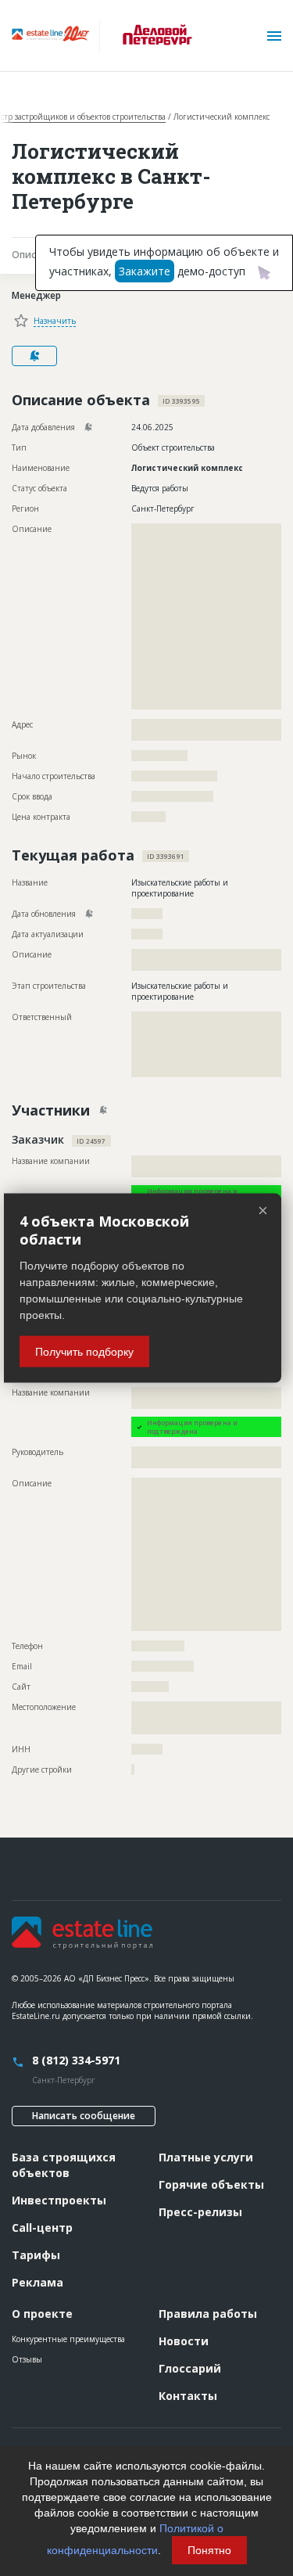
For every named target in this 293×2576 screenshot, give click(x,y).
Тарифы (36, 2255)
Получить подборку (84, 1352)
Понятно (209, 2550)
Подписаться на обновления (34, 356)
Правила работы (208, 2314)
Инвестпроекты (59, 2200)
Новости (184, 2341)
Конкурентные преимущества (68, 2339)
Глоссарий (190, 2368)
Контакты (188, 2396)
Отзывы (27, 2359)
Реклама (38, 2282)
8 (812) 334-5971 (76, 2060)
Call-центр (42, 2228)
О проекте (42, 2314)
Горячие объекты (211, 2184)
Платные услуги (206, 2157)
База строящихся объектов (64, 2165)
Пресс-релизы (200, 2212)
